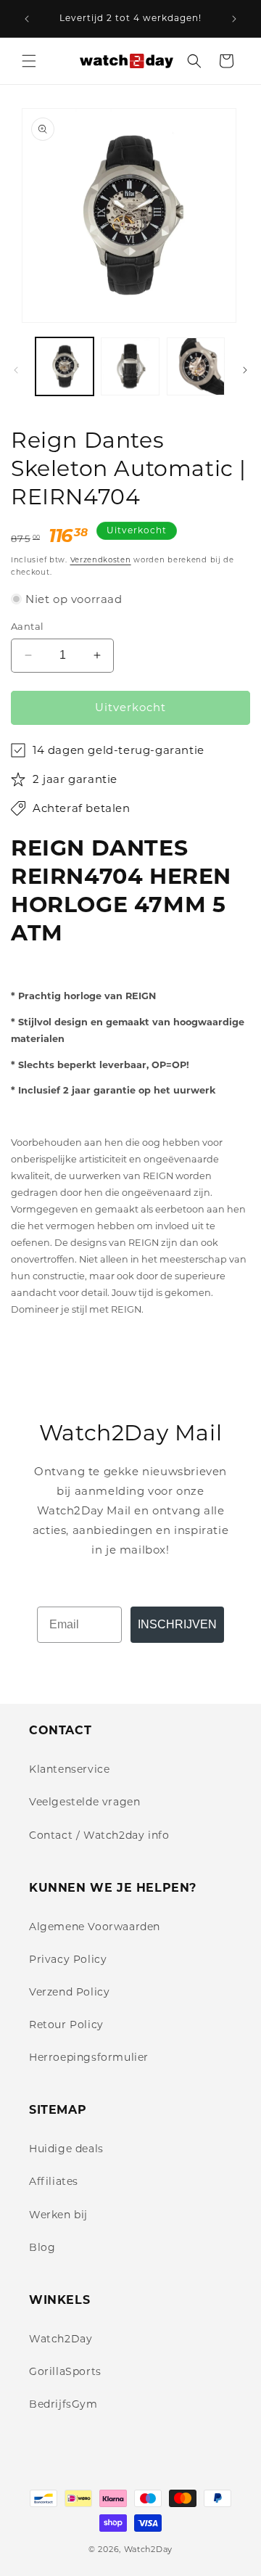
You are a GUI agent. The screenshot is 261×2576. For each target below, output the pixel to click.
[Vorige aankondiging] (27, 19)
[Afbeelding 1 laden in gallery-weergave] (65, 366)
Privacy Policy (68, 1959)
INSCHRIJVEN (177, 1624)
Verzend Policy (69, 1992)
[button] (29, 61)
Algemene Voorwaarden (95, 1927)
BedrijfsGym (63, 2404)
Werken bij (58, 2215)
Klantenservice (69, 1769)
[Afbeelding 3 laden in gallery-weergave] (196, 366)
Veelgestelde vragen (84, 1802)
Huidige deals (66, 2149)
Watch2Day (61, 2339)
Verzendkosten (101, 560)
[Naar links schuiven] (16, 370)
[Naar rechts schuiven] (245, 370)
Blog (42, 2247)
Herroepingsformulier (89, 2057)
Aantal (27, 626)
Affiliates (54, 2181)
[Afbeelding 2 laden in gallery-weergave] (130, 366)
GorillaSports (65, 2371)
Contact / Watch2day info (99, 1835)
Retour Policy (66, 2025)
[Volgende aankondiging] (234, 19)
